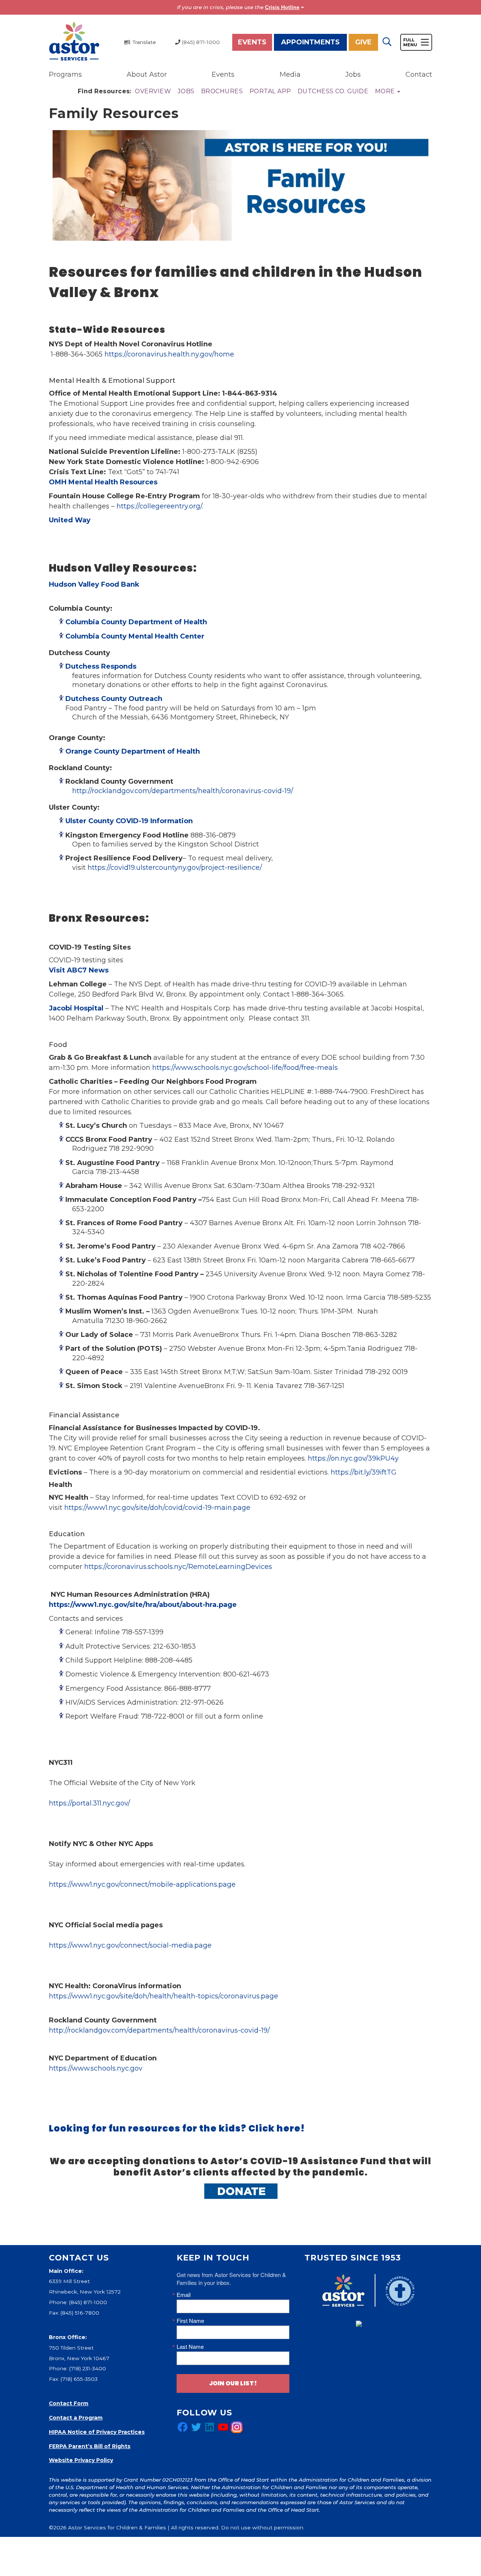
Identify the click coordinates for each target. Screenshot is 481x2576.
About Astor (147, 74)
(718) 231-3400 (88, 2368)
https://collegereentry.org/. (160, 506)
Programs (65, 74)
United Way (70, 520)
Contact (419, 74)
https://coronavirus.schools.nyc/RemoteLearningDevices (178, 1567)
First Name (190, 2320)
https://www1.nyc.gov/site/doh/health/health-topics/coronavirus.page (163, 1996)
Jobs (353, 74)
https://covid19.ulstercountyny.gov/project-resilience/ (175, 868)
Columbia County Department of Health (136, 622)
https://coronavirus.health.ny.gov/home (169, 354)
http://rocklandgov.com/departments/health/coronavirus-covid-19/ (183, 791)
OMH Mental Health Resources (103, 482)
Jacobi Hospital (76, 1008)
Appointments (310, 42)
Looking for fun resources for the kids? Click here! (177, 2128)
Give (363, 42)
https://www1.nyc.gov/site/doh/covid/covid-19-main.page (157, 1508)
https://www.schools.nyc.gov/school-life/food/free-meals (245, 1068)
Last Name (190, 2346)
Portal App (270, 91)
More (386, 91)
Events (252, 42)
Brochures (222, 91)
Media (290, 74)
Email (184, 2295)
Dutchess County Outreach (115, 699)
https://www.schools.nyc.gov (96, 2068)
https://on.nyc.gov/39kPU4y (353, 1458)
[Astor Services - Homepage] (74, 42)
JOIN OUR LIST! (233, 2383)
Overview (153, 91)
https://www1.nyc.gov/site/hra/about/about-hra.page (143, 1605)
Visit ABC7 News (79, 970)
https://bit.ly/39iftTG (364, 1472)
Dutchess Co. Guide (333, 91)
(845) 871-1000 (88, 2302)
